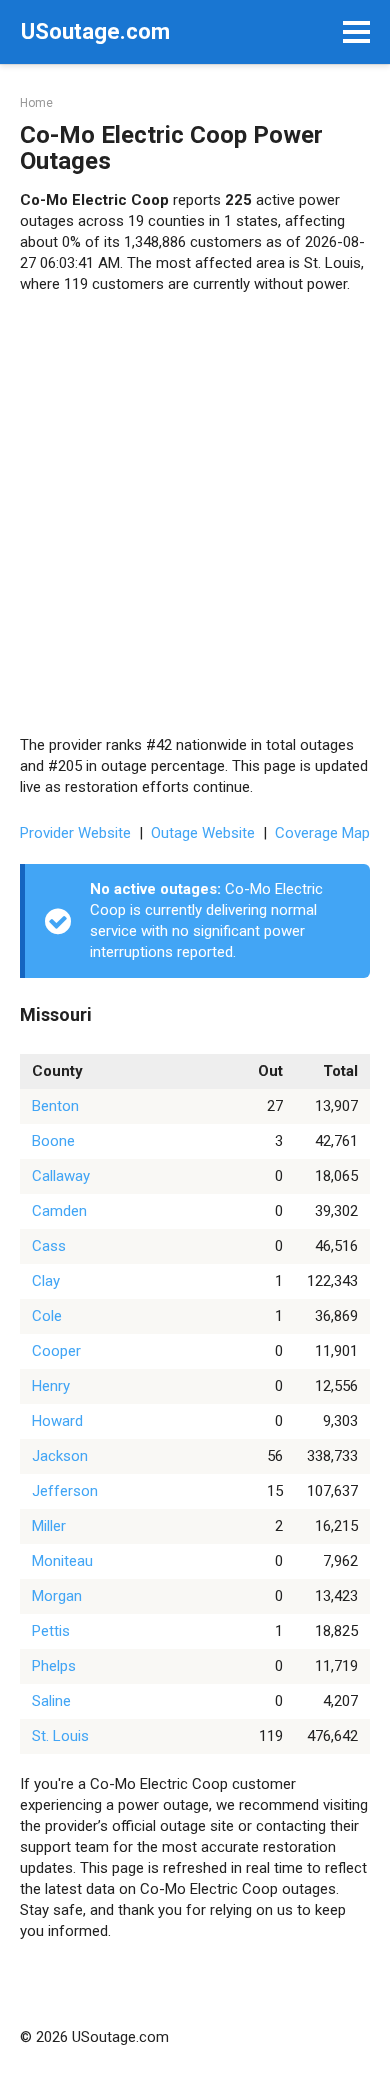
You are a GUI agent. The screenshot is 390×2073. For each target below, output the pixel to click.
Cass (49, 1246)
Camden (59, 1211)
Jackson (60, 1456)
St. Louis (60, 1736)
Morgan (57, 1596)
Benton (55, 1106)
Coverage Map (322, 833)
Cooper (56, 1351)
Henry (51, 1386)
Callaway (61, 1176)
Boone (53, 1141)
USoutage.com (95, 31)
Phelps (54, 1666)
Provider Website (75, 833)
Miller (49, 1526)
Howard (57, 1421)
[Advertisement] (195, 515)
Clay (46, 1281)
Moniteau (62, 1561)
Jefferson (65, 1491)
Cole (47, 1316)
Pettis (51, 1631)
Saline (51, 1701)
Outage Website (203, 833)
